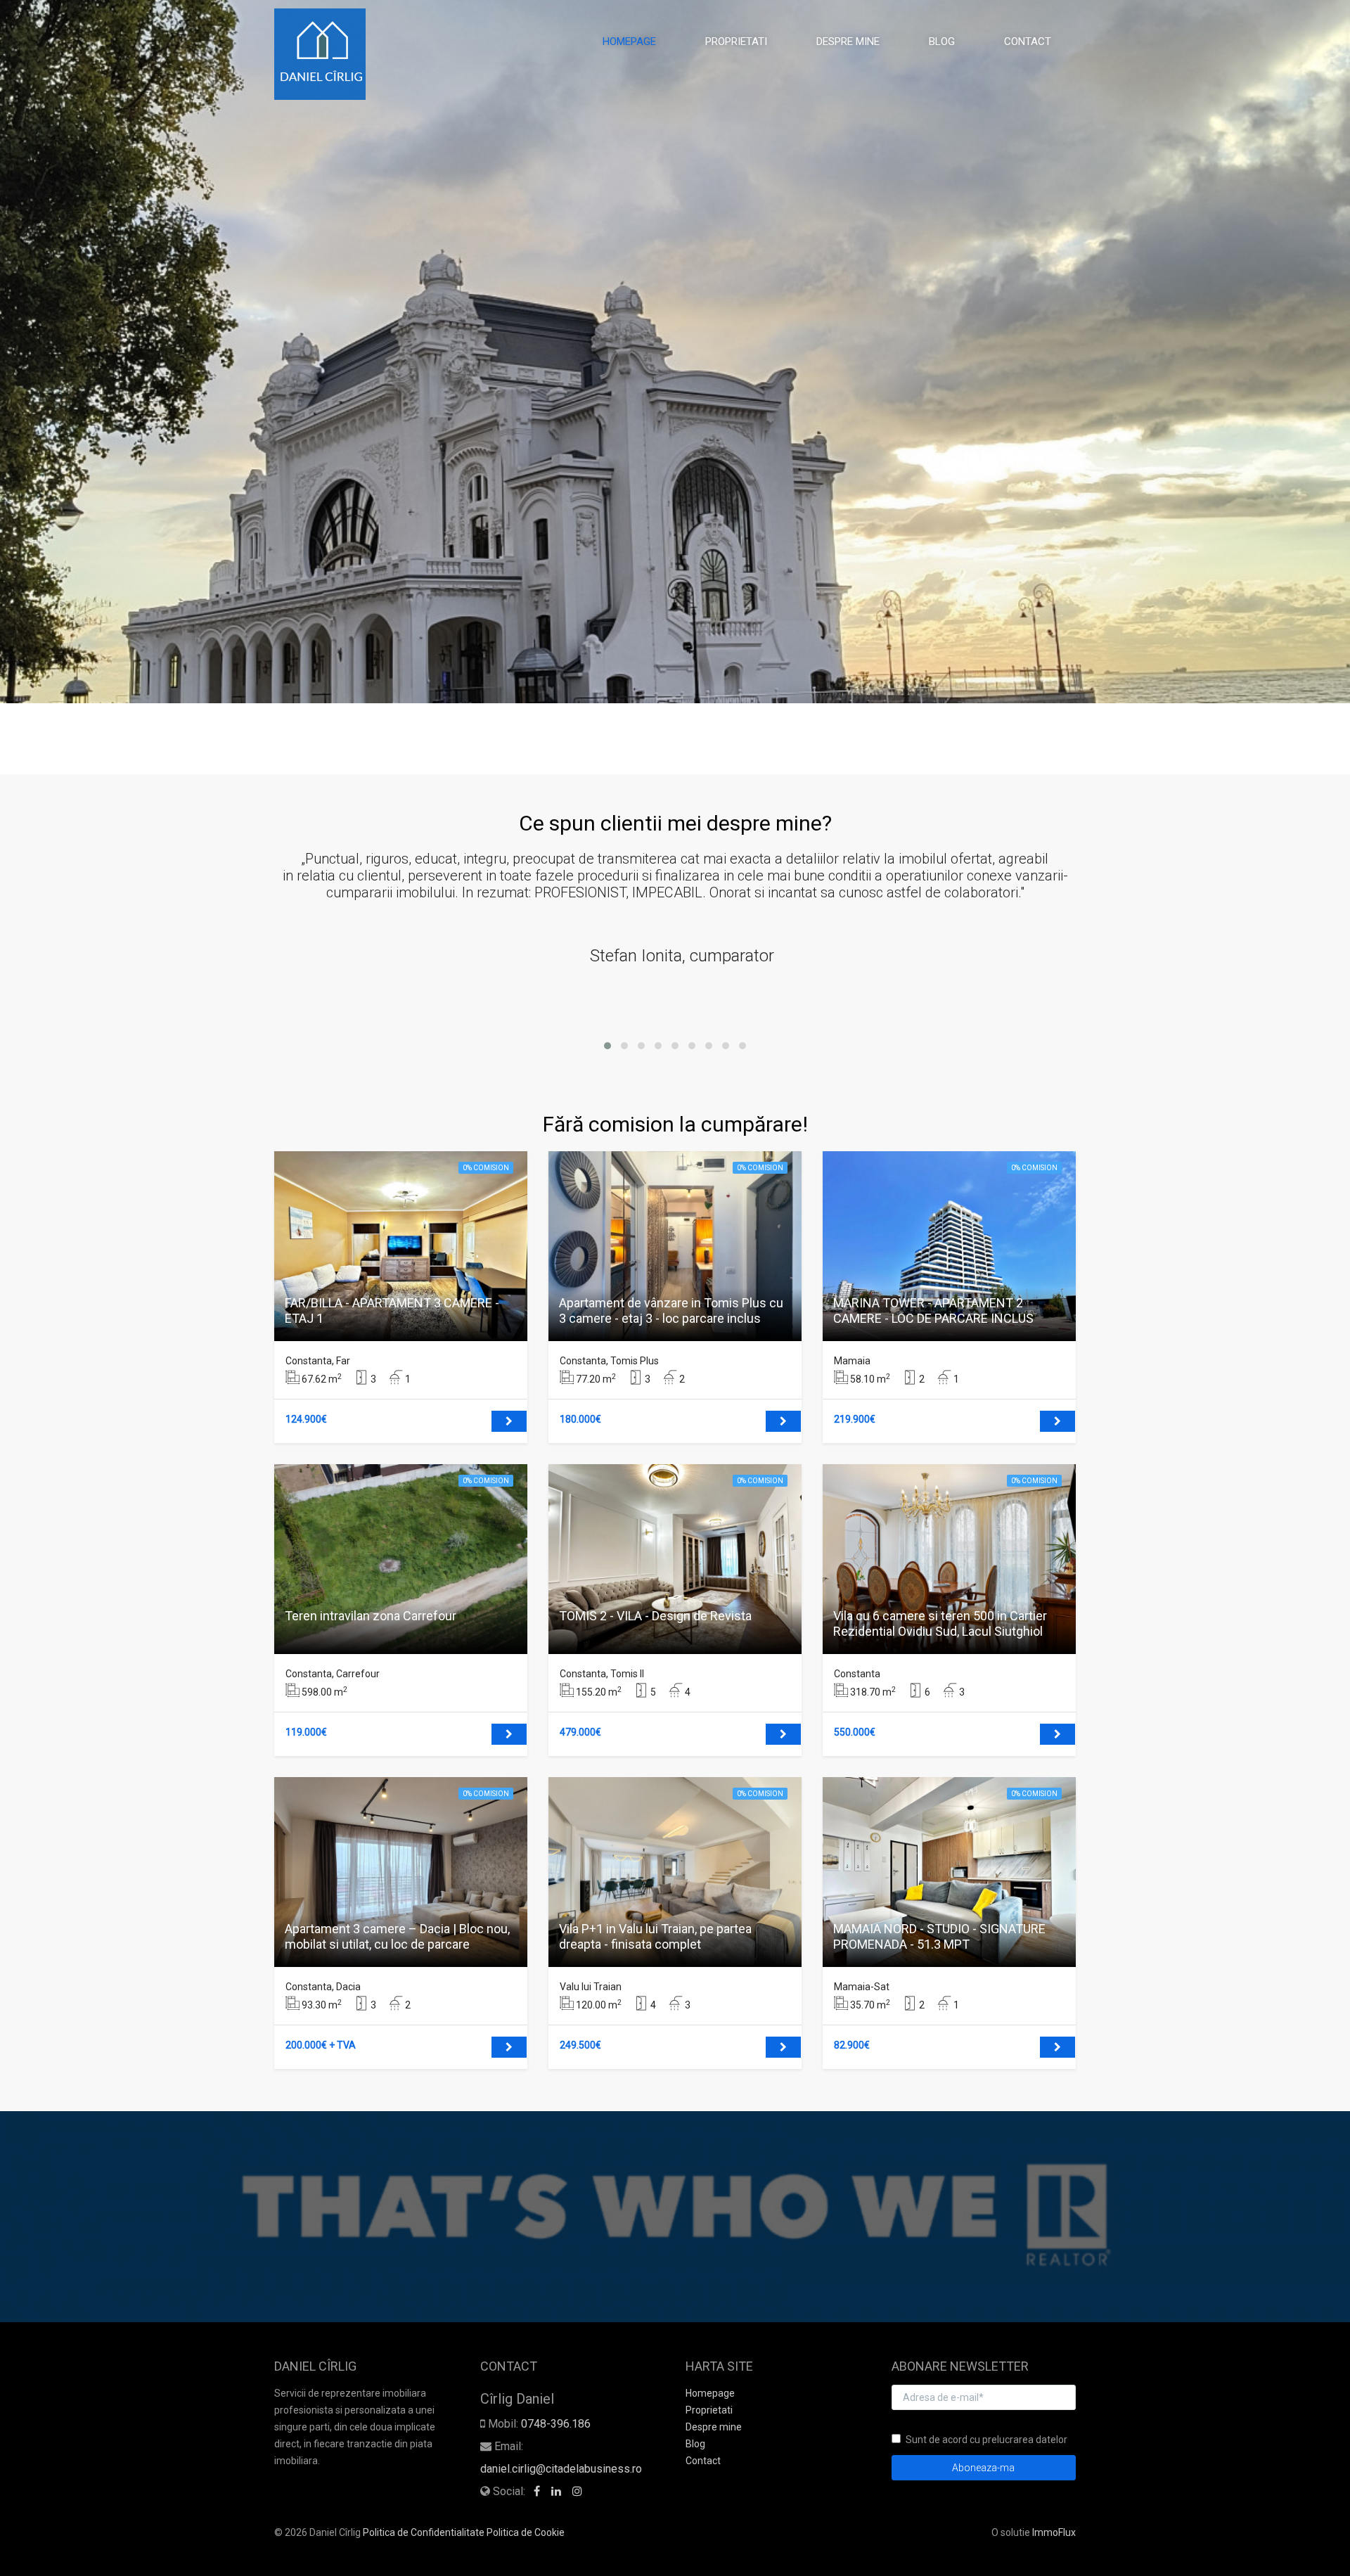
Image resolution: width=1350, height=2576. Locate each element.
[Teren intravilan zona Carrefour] (509, 1734)
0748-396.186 (556, 2424)
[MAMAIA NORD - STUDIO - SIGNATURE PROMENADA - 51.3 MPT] (1057, 2047)
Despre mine (848, 41)
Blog (942, 41)
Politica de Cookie (526, 2532)
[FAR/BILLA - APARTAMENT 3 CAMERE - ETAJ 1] (509, 1421)
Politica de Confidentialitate (424, 2532)
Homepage (629, 41)
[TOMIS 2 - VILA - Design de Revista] (783, 1734)
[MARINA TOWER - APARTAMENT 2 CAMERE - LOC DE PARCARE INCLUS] (1057, 1421)
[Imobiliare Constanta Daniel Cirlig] (325, 54)
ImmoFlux (1054, 2532)
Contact (1028, 41)
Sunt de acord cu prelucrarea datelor (986, 2440)
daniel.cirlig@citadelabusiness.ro (561, 2469)
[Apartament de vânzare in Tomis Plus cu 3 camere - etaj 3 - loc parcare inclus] (783, 1421)
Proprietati (736, 41)
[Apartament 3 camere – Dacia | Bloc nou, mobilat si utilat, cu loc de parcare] (509, 2047)
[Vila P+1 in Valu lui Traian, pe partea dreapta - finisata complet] (783, 2047)
